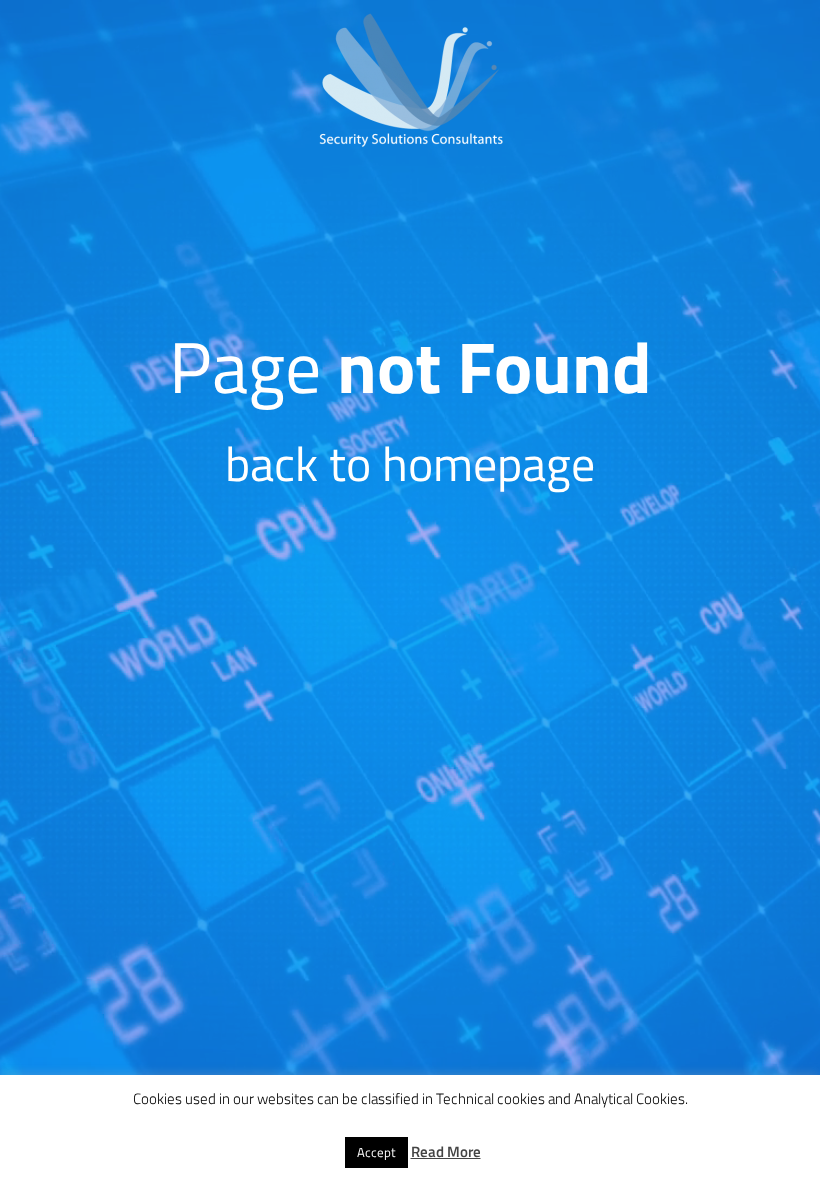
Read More (446, 1151)
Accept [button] (376, 1152)
